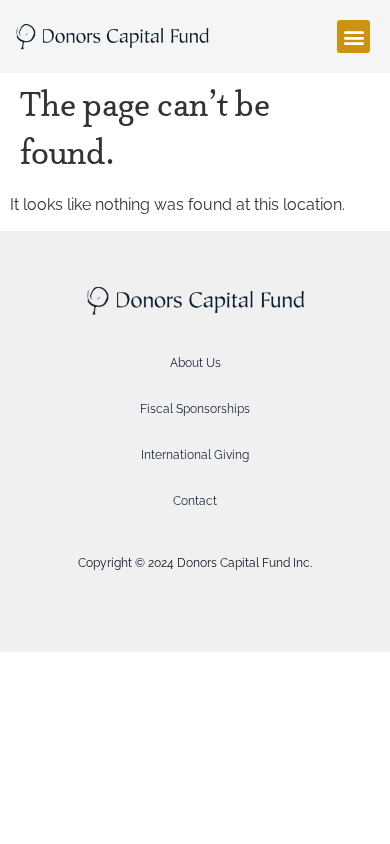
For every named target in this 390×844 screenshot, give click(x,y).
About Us (195, 363)
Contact (195, 501)
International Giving (195, 455)
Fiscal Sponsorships (195, 409)
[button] (353, 36)
